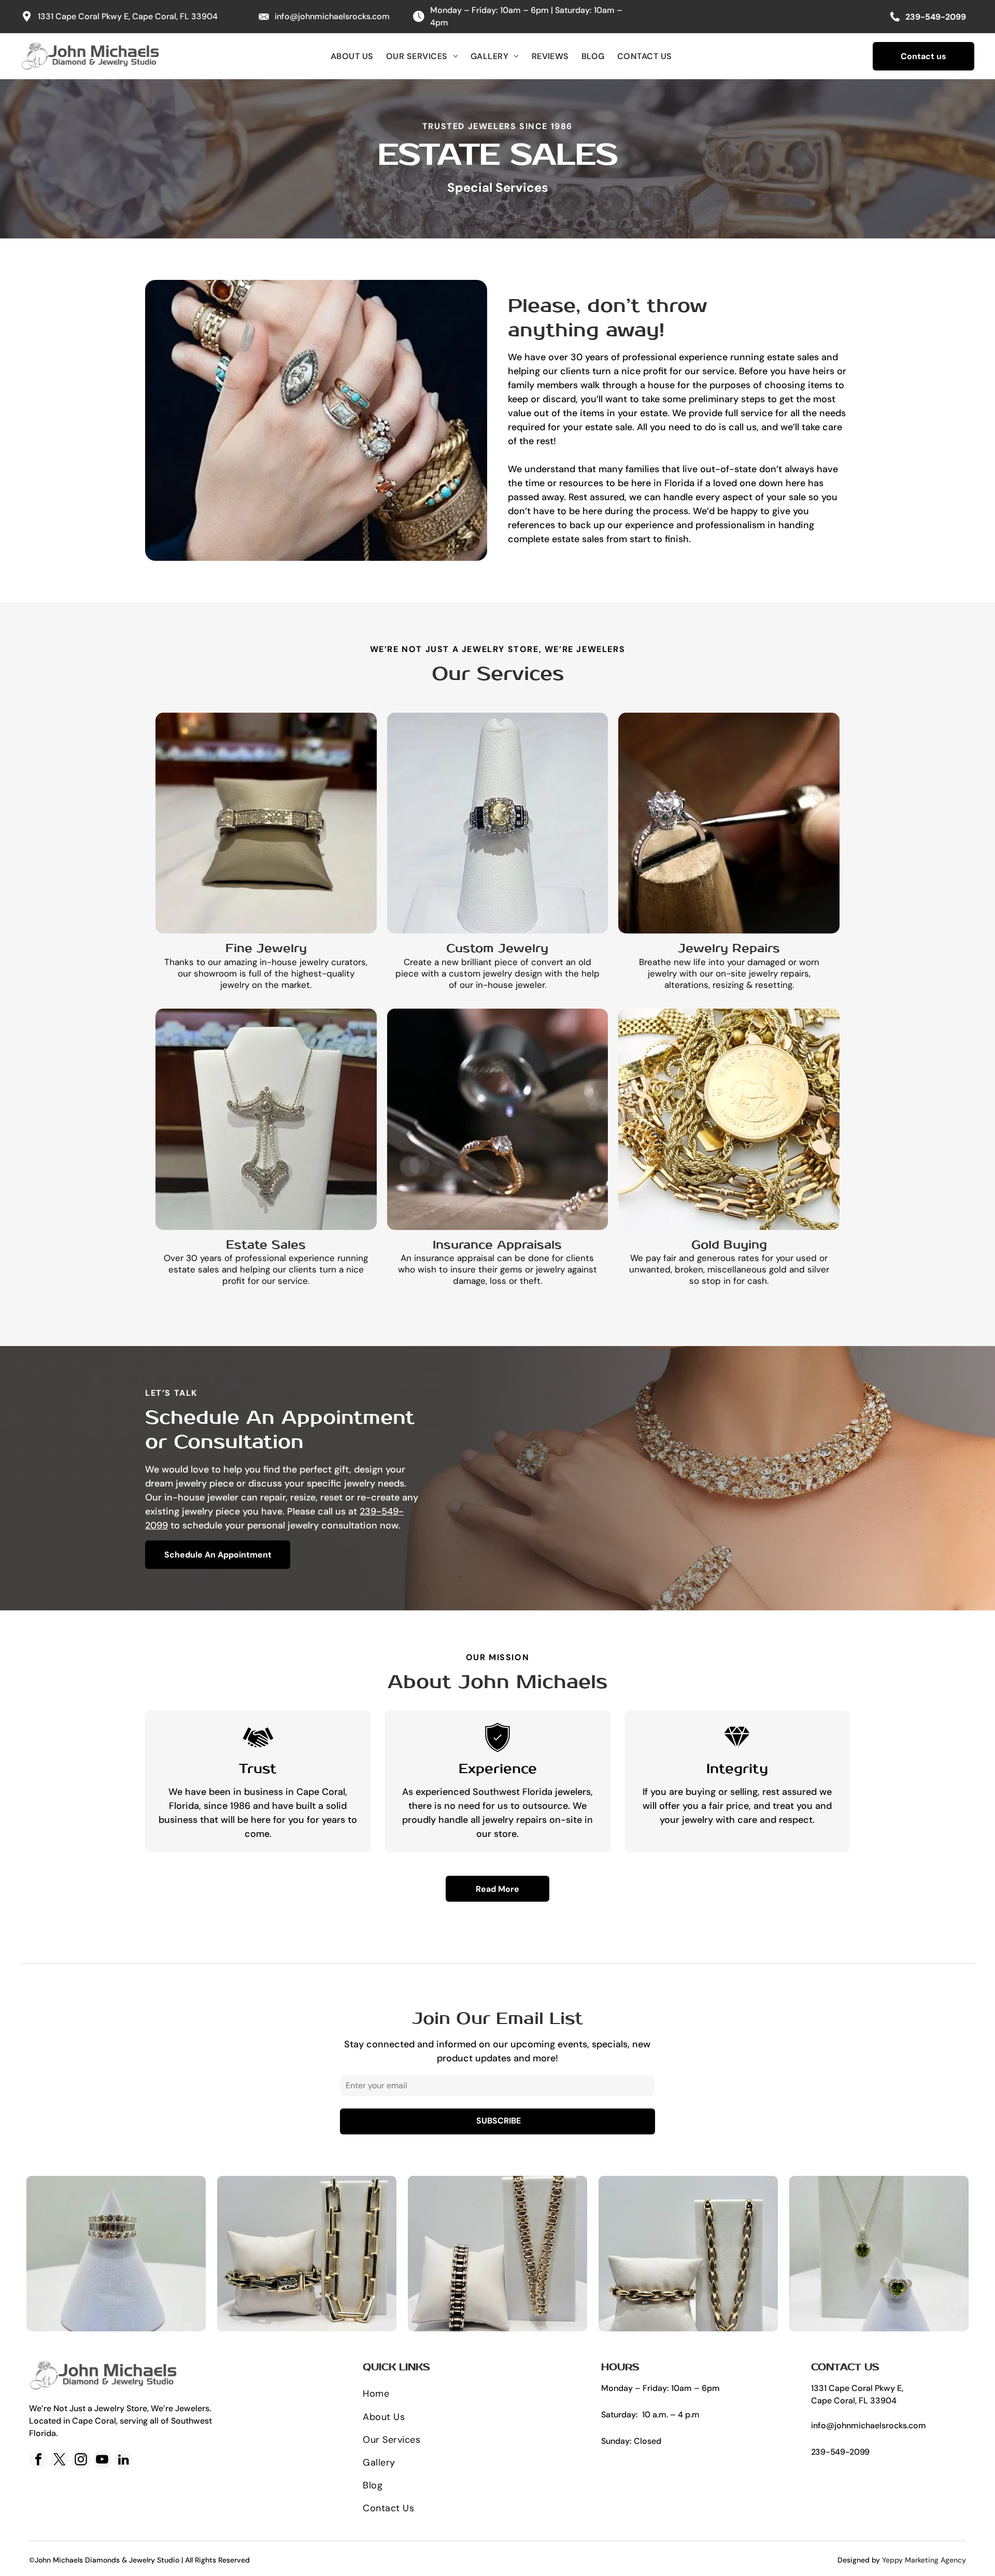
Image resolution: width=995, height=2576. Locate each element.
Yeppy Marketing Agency (924, 2560)
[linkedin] (123, 2461)
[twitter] (60, 2461)
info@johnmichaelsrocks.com (332, 16)
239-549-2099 (840, 2452)
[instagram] (81, 2461)
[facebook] (38, 2461)
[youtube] (102, 2461)
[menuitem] (352, 56)
